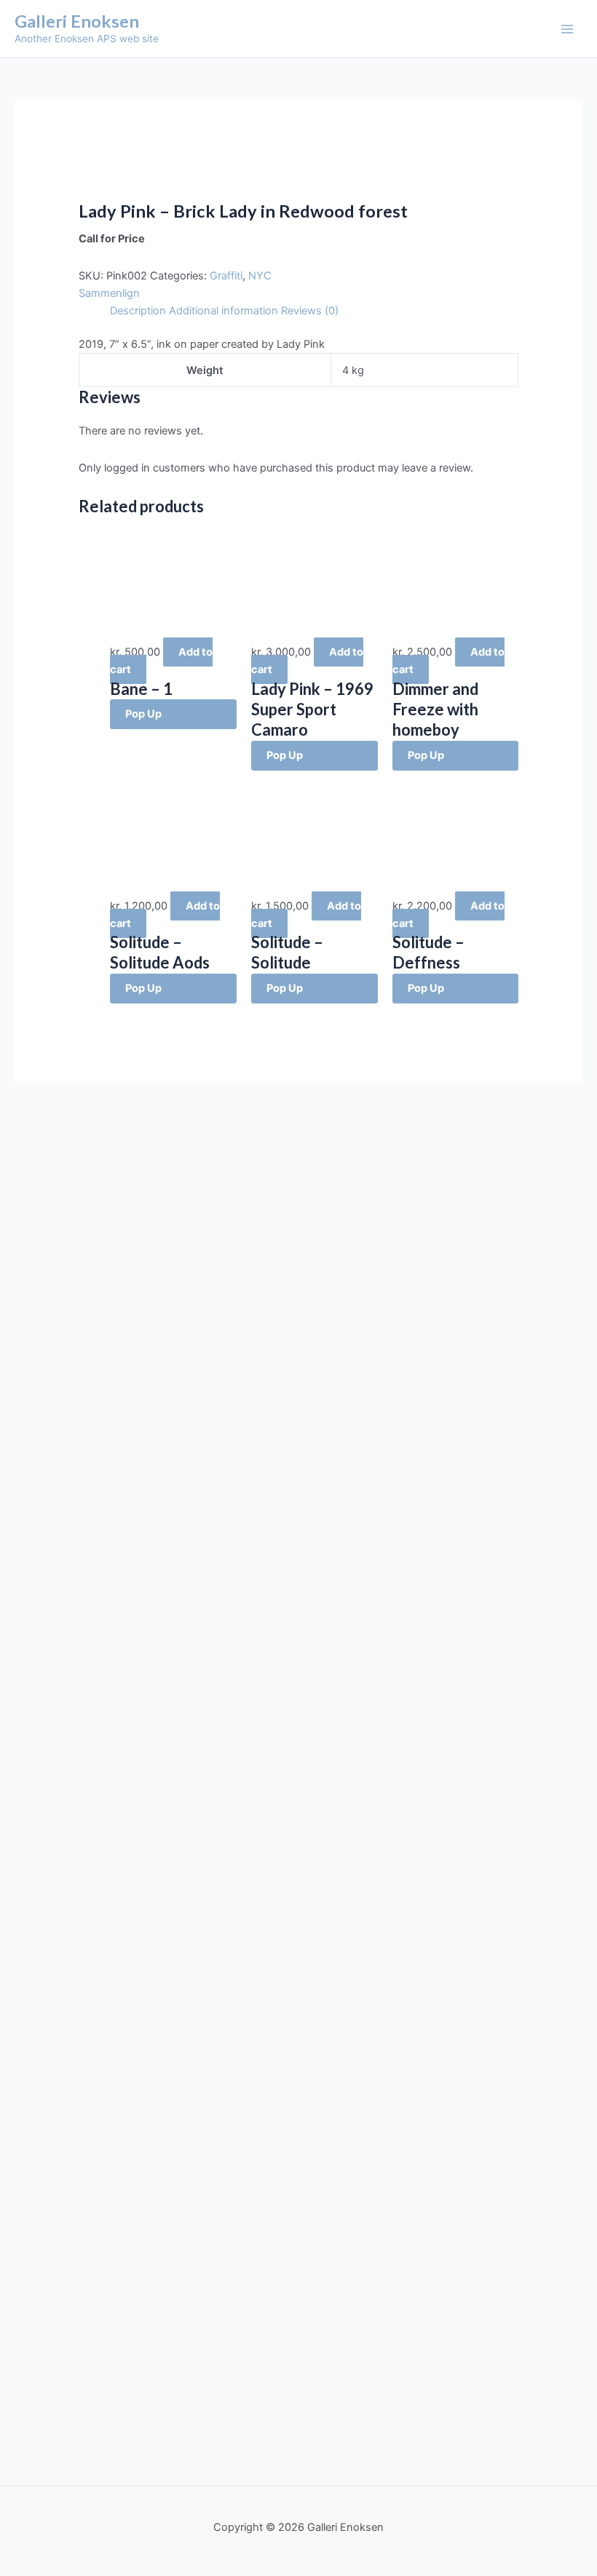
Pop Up (143, 714)
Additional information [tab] (224, 311)
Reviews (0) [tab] (310, 311)
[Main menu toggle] (567, 29)
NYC (260, 276)
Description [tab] (138, 311)
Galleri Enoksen (77, 21)
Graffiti (226, 276)
